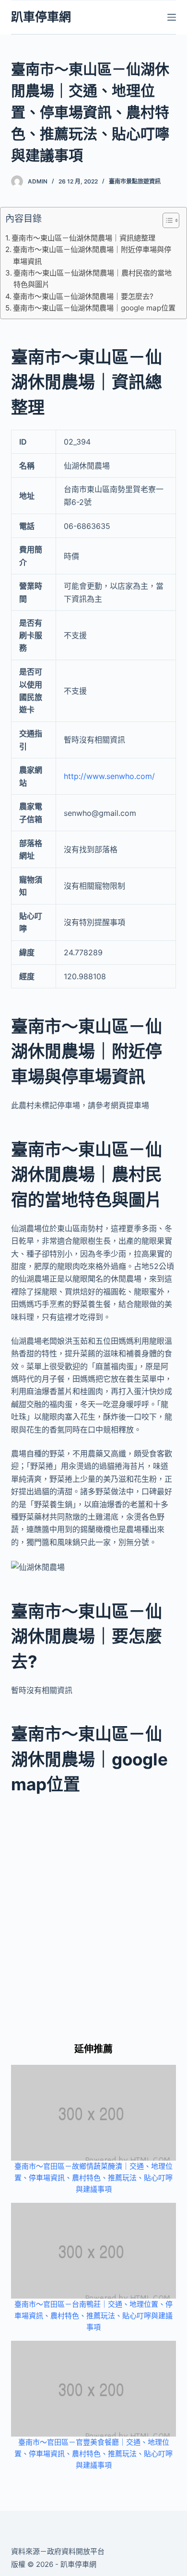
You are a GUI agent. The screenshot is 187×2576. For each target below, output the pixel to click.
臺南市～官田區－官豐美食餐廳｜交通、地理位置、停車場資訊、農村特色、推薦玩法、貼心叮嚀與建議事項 (93, 2454)
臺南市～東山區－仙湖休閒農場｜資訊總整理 (83, 238)
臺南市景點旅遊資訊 (135, 181)
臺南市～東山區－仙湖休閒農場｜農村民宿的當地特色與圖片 (93, 279)
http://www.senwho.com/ (109, 776)
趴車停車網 (41, 17)
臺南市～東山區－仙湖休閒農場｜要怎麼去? (83, 296)
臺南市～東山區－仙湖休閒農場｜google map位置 (94, 308)
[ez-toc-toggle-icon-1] (166, 222)
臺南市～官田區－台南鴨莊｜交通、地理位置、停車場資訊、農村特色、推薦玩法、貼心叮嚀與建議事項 (93, 2316)
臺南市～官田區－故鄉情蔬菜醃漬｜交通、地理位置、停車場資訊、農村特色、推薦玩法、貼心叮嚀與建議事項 (93, 2178)
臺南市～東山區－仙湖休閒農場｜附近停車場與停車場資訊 (92, 255)
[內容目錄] (171, 220)
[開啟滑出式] (172, 17)
